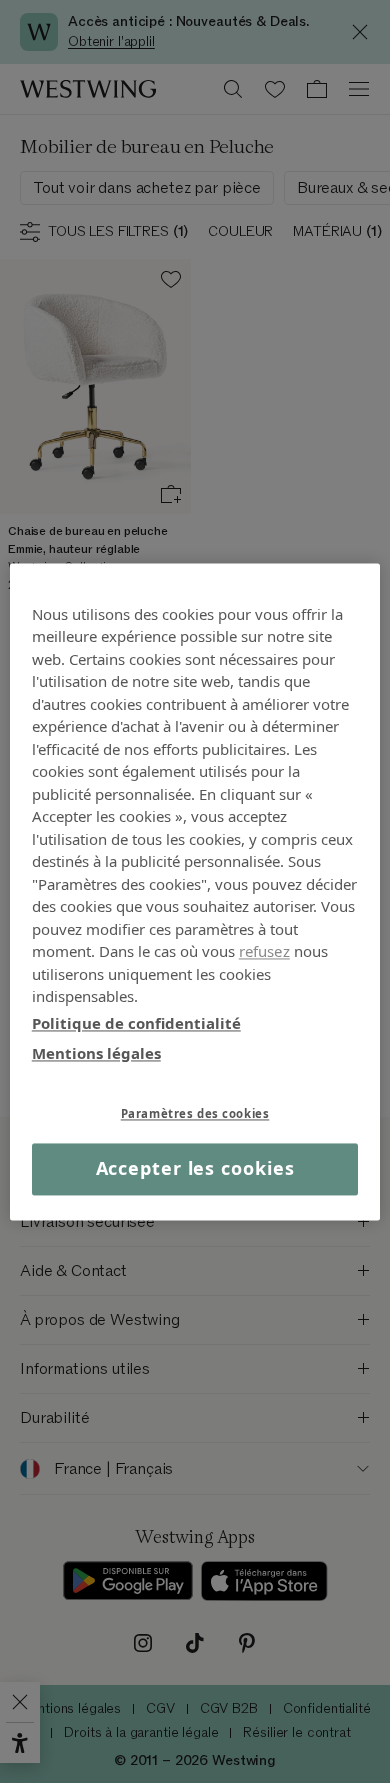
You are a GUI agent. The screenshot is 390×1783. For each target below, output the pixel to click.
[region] (195, 891)
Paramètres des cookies (195, 1113)
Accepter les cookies (195, 1169)
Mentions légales (96, 1053)
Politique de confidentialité (136, 1023)
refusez (264, 951)
